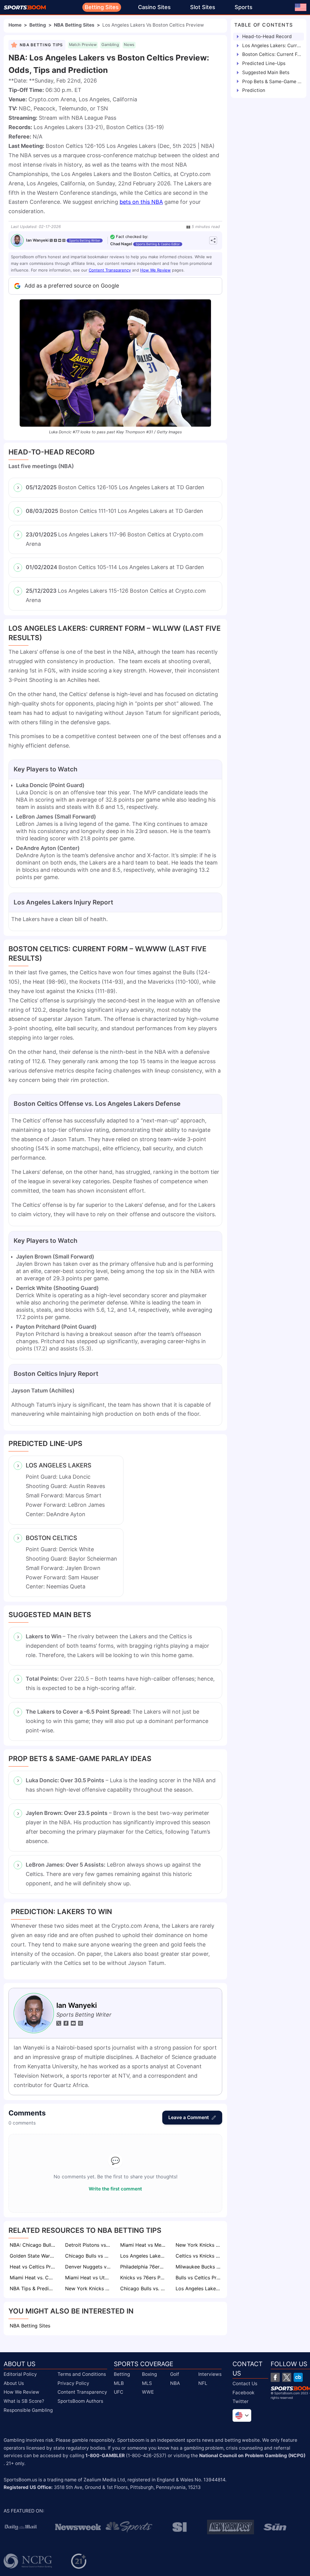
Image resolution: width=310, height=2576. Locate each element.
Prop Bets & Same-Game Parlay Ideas (272, 81)
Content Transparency (110, 270)
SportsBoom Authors (80, 2401)
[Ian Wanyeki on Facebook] (55, 240)
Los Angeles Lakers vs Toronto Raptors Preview (199, 2288)
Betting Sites (102, 7)
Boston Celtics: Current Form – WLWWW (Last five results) (272, 54)
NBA (175, 2383)
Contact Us (245, 2384)
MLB (119, 2383)
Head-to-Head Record (267, 36)
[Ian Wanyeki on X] (51, 240)
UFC (119, 2392)
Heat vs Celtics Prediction (33, 2267)
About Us (14, 2383)
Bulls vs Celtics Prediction (199, 2278)
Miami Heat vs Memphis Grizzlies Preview (144, 2245)
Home (15, 25)
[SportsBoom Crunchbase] (298, 2377)
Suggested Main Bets (266, 72)
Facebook (243, 2393)
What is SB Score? (24, 2401)
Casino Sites (154, 7)
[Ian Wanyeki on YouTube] (60, 240)
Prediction (254, 90)
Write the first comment (115, 2189)
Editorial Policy (20, 2374)
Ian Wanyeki (37, 240)
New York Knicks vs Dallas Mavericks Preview (89, 2288)
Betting (38, 25)
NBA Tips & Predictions (33, 2288)
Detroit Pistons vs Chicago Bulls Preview (89, 2245)
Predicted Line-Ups (264, 63)
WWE (148, 2392)
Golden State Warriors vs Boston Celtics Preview (33, 2256)
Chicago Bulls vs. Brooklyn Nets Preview (144, 2288)
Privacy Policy (73, 2383)
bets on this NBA (141, 202)
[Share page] (213, 240)
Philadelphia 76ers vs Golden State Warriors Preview (144, 2267)
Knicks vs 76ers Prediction (144, 2278)
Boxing (149, 2374)
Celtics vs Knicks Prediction (199, 2256)
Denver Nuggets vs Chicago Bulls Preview (89, 2267)
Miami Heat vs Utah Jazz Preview (89, 2278)
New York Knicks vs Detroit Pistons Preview (199, 2245)
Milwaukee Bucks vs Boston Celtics (199, 2267)
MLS (147, 2383)
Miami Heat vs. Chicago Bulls (33, 2278)
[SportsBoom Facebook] (275, 2377)
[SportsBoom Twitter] (287, 2377)
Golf (175, 2374)
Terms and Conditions (82, 2374)
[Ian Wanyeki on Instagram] (64, 240)
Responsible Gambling (28, 2410)
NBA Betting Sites (74, 25)
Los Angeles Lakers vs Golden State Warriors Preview (144, 2256)
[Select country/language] (242, 2415)
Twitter (241, 2401)
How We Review (155, 270)
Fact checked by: (132, 237)
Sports (244, 7)
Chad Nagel (121, 244)
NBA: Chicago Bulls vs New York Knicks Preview (33, 2245)
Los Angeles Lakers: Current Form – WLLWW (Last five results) (272, 46)
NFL (203, 2383)
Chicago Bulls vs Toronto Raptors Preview (89, 2256)
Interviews (210, 2374)
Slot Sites (203, 7)
